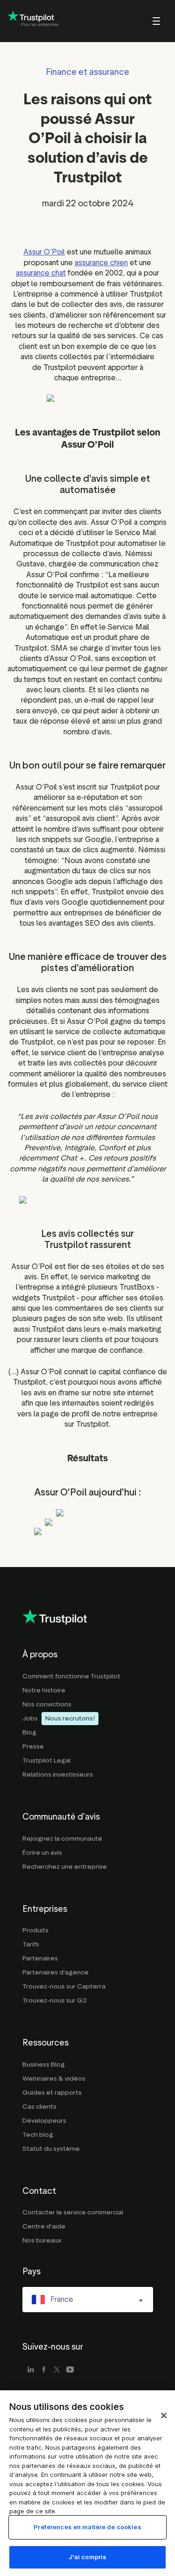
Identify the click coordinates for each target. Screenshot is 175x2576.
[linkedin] (31, 2370)
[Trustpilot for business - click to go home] (33, 21)
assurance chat (41, 273)
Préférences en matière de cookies (87, 2527)
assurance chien (101, 263)
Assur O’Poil (44, 252)
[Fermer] (164, 2416)
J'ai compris (88, 2557)
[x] (57, 2370)
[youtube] (70, 2370)
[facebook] (44, 2370)
